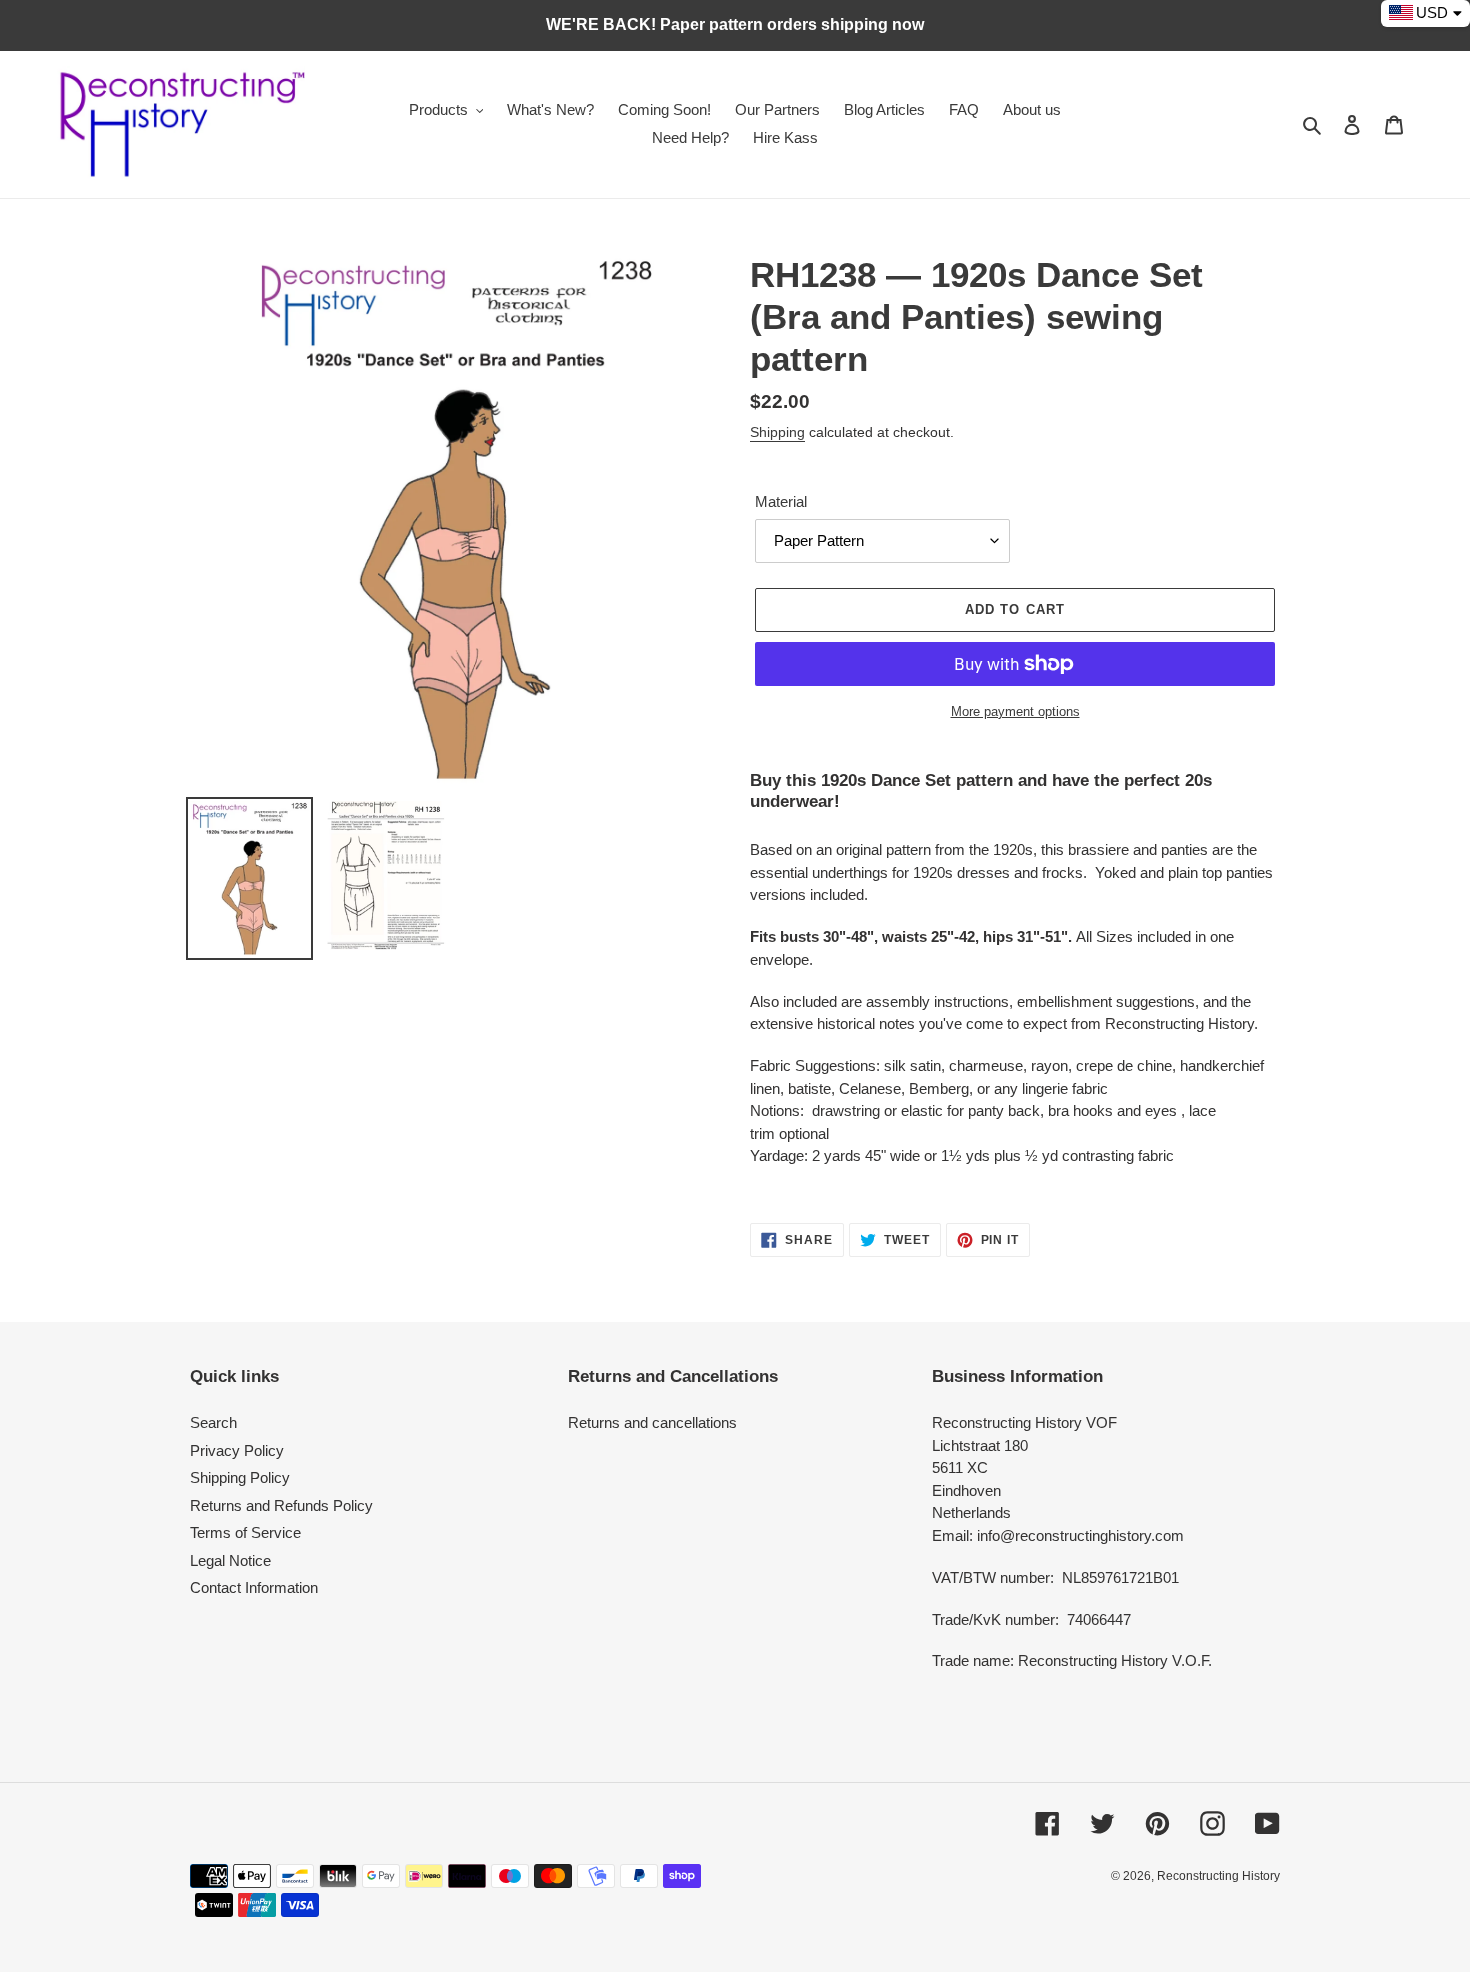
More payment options (1015, 711)
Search (213, 1422)
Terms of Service (245, 1532)
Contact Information (254, 1587)
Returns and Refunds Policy (281, 1505)
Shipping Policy (240, 1477)
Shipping (777, 432)
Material (781, 501)
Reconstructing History (1218, 1876)
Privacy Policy (237, 1450)
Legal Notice (230, 1560)
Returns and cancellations (652, 1422)
